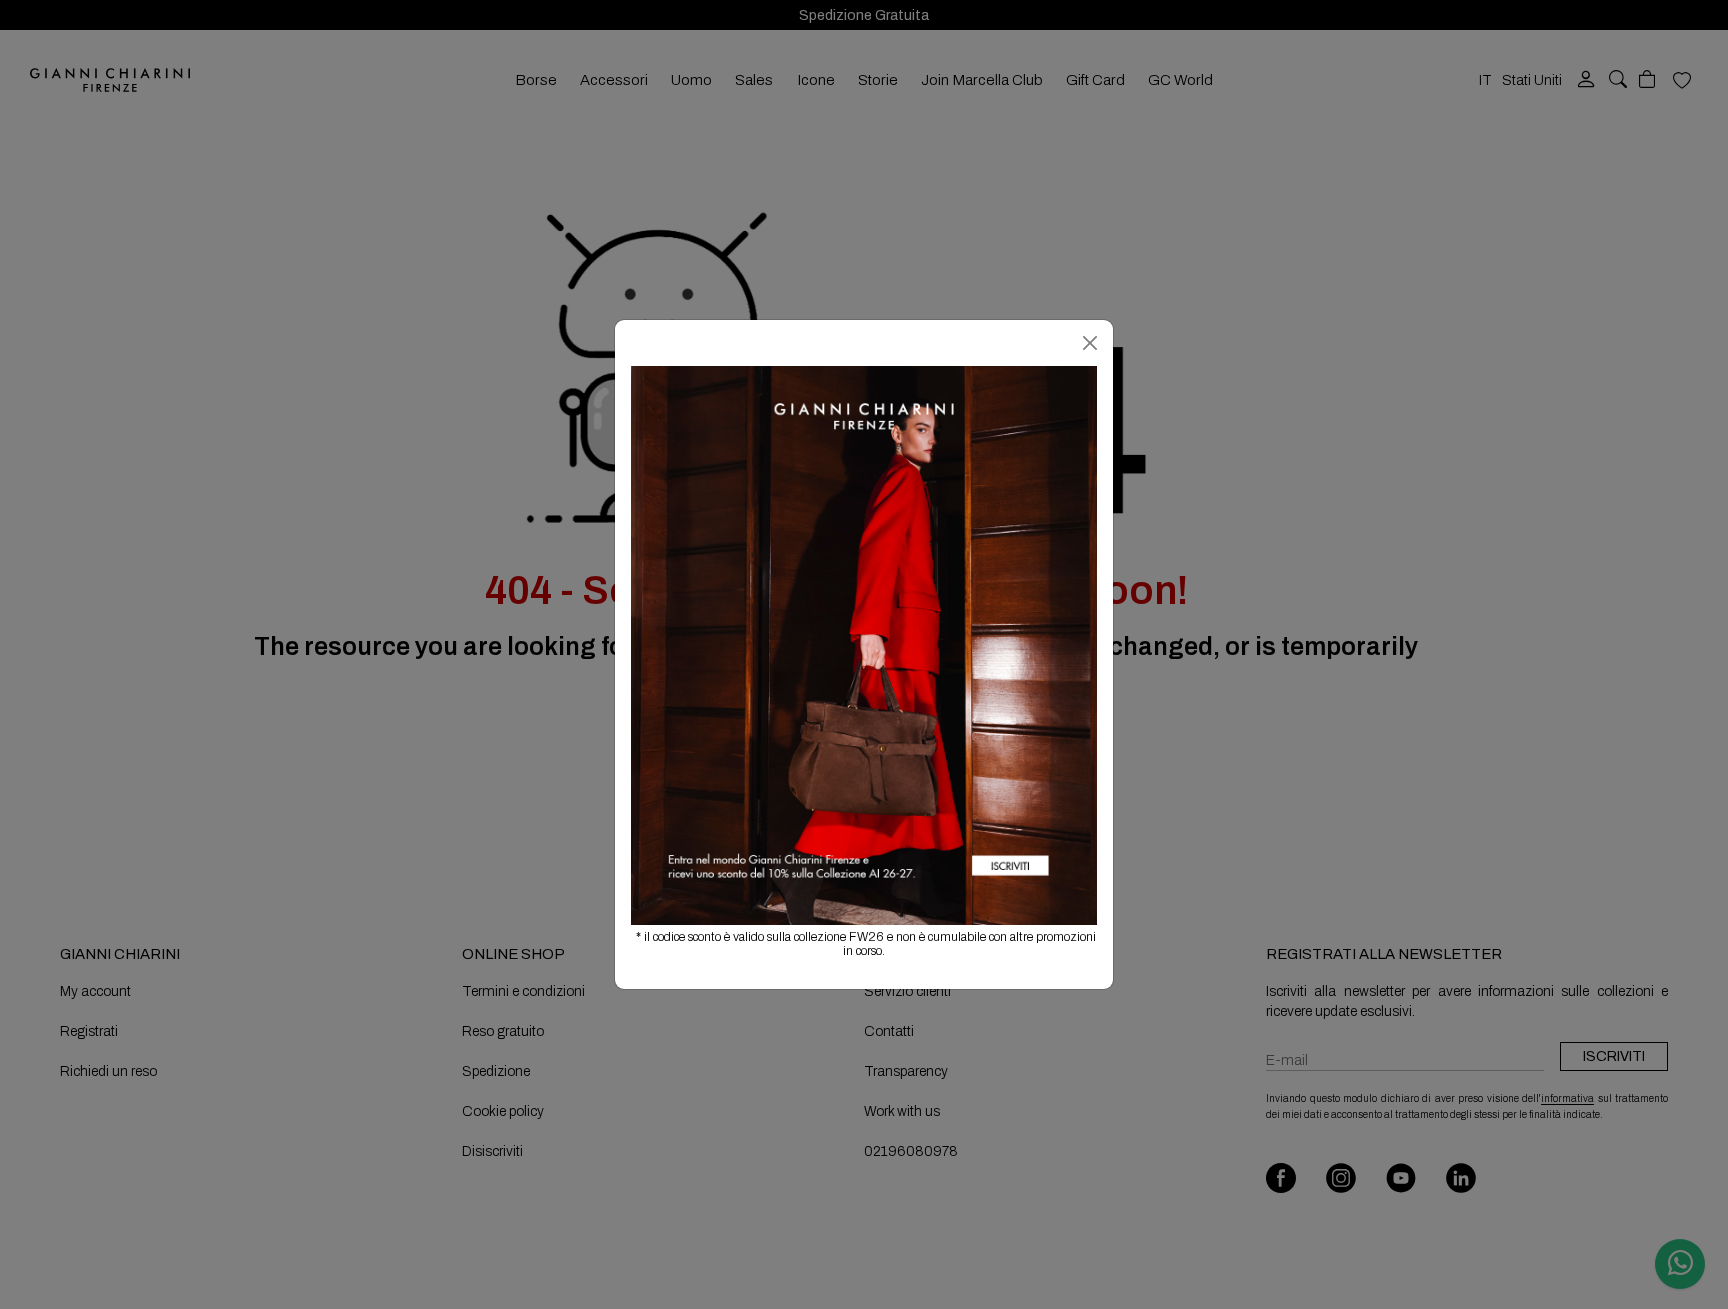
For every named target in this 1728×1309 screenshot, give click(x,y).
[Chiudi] (1090, 343)
